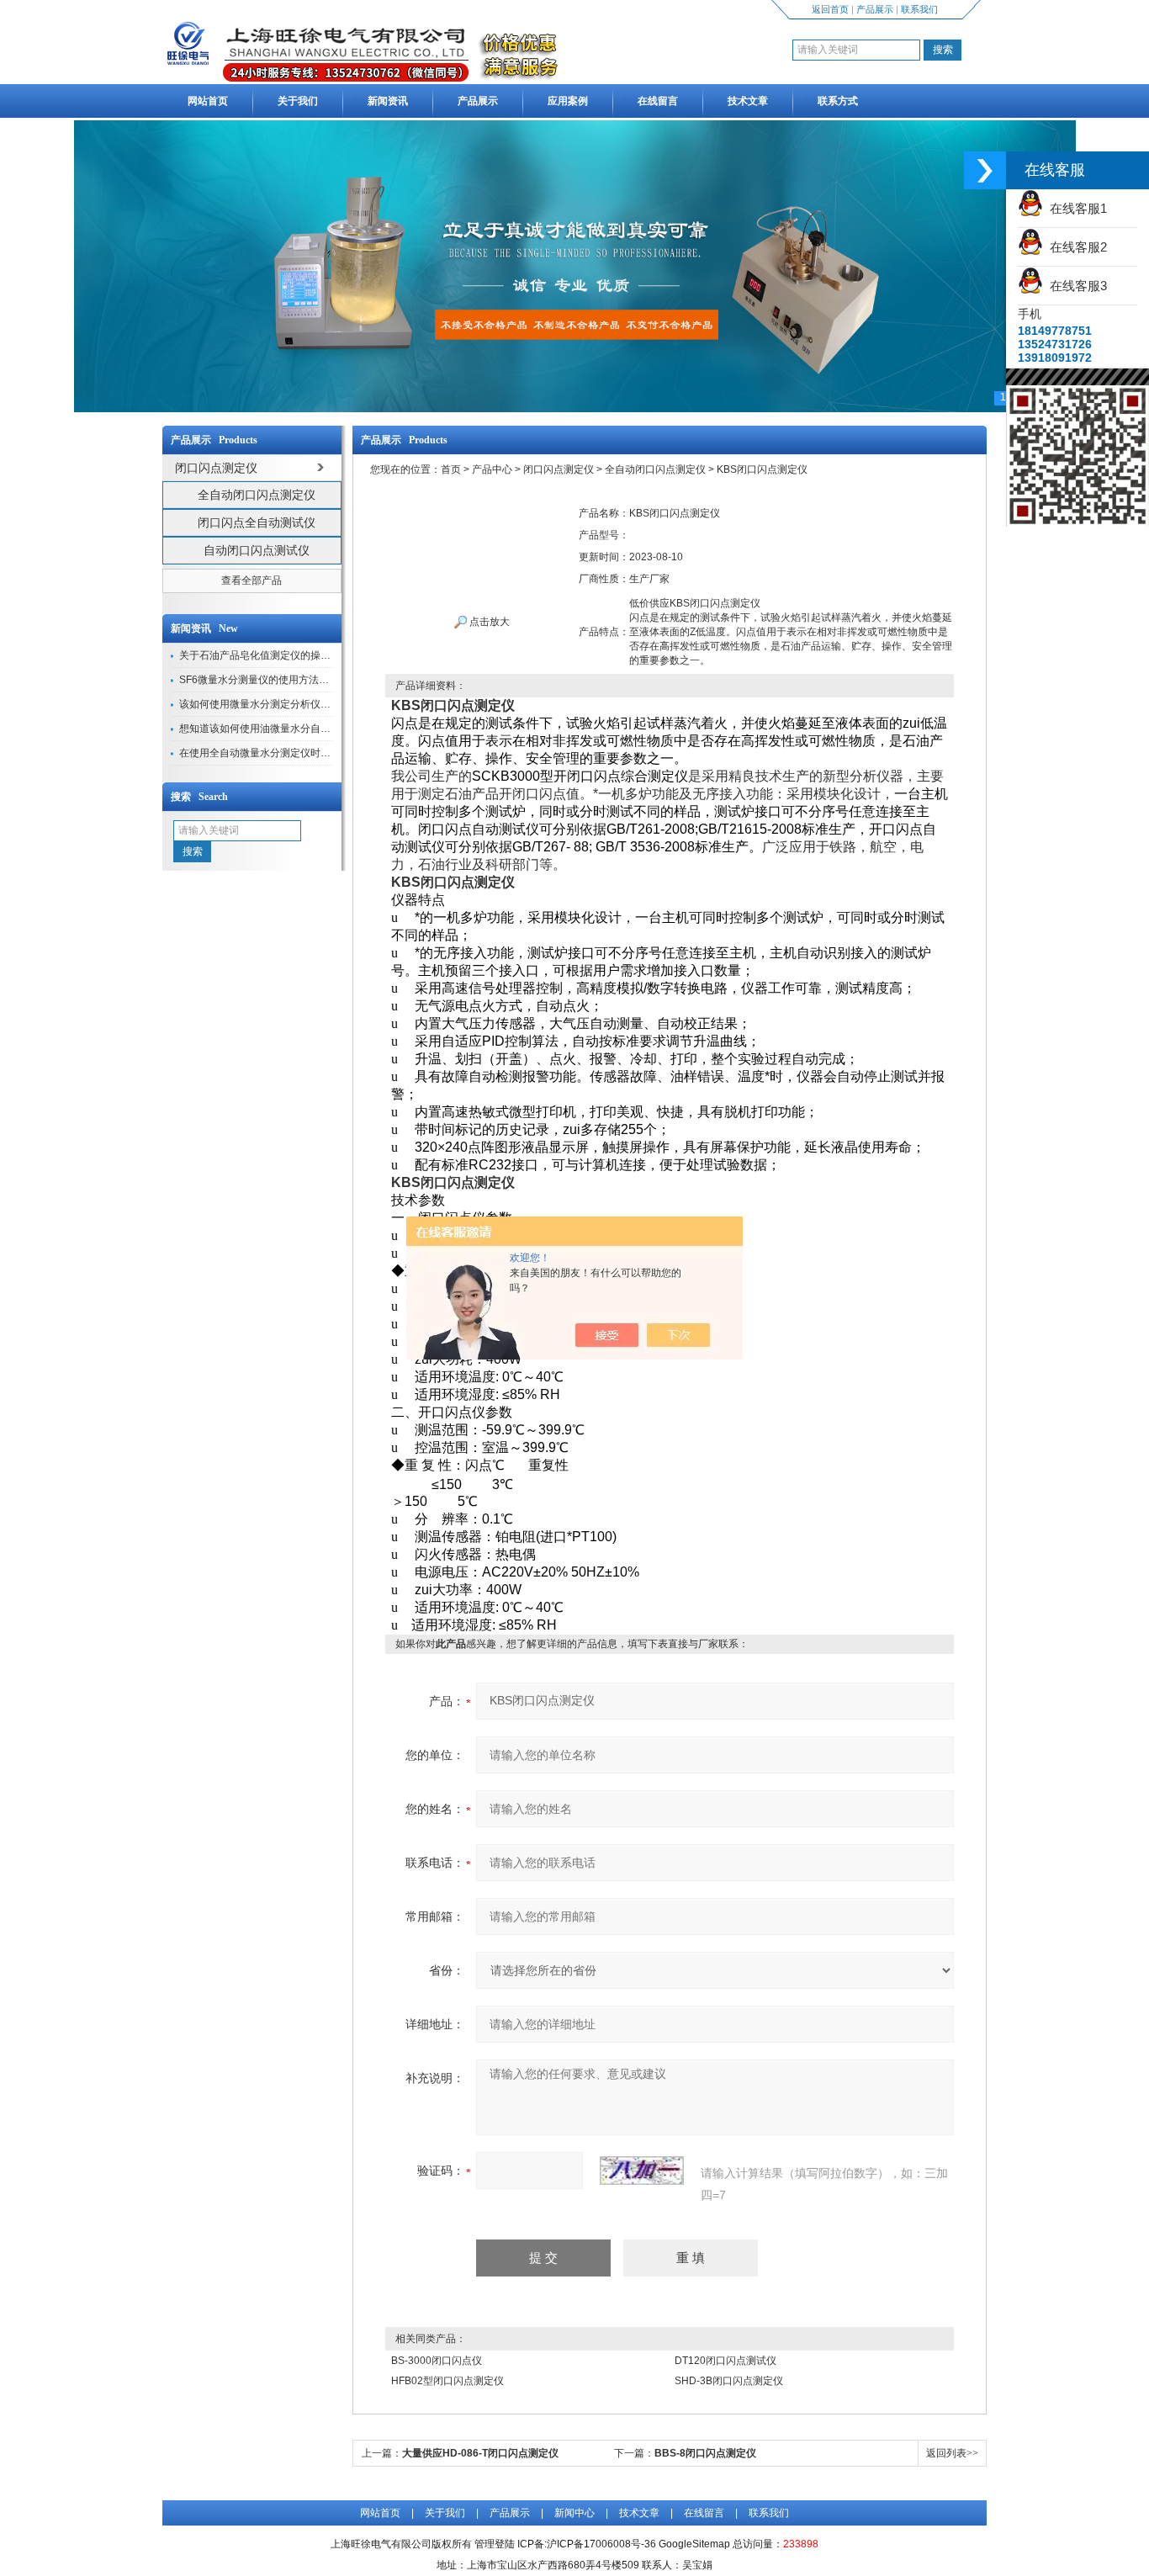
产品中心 (492, 469)
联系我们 (919, 9)
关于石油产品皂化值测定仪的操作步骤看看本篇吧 (290, 655)
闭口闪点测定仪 (559, 469)
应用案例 (568, 101)
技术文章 (748, 101)
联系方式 (838, 101)
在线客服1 (1075, 208)
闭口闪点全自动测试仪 (257, 522)
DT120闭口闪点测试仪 (725, 2361)
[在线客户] (985, 170)
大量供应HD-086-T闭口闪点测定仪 (480, 2453)
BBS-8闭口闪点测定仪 (705, 2453)
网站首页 (208, 101)
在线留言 (658, 101)
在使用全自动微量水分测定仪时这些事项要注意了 (290, 753)
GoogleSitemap (694, 2544)
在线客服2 (1075, 247)
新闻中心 (574, 2513)
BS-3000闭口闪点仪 (437, 2361)
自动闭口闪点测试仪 (257, 550)
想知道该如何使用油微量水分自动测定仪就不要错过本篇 (305, 729)
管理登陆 (495, 2544)
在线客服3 (1075, 286)
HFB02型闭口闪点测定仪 (447, 2381)
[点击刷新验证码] (642, 2171)
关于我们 (298, 101)
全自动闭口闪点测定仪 (257, 495)
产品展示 (875, 9)
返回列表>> (952, 2453)
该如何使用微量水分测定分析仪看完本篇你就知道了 (295, 704)
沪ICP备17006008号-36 (601, 2544)
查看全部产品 (252, 580)
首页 (451, 469)
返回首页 (830, 9)
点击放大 (488, 622)
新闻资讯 (388, 101)
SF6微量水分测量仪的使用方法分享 (259, 680)
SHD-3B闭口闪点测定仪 (729, 2381)
